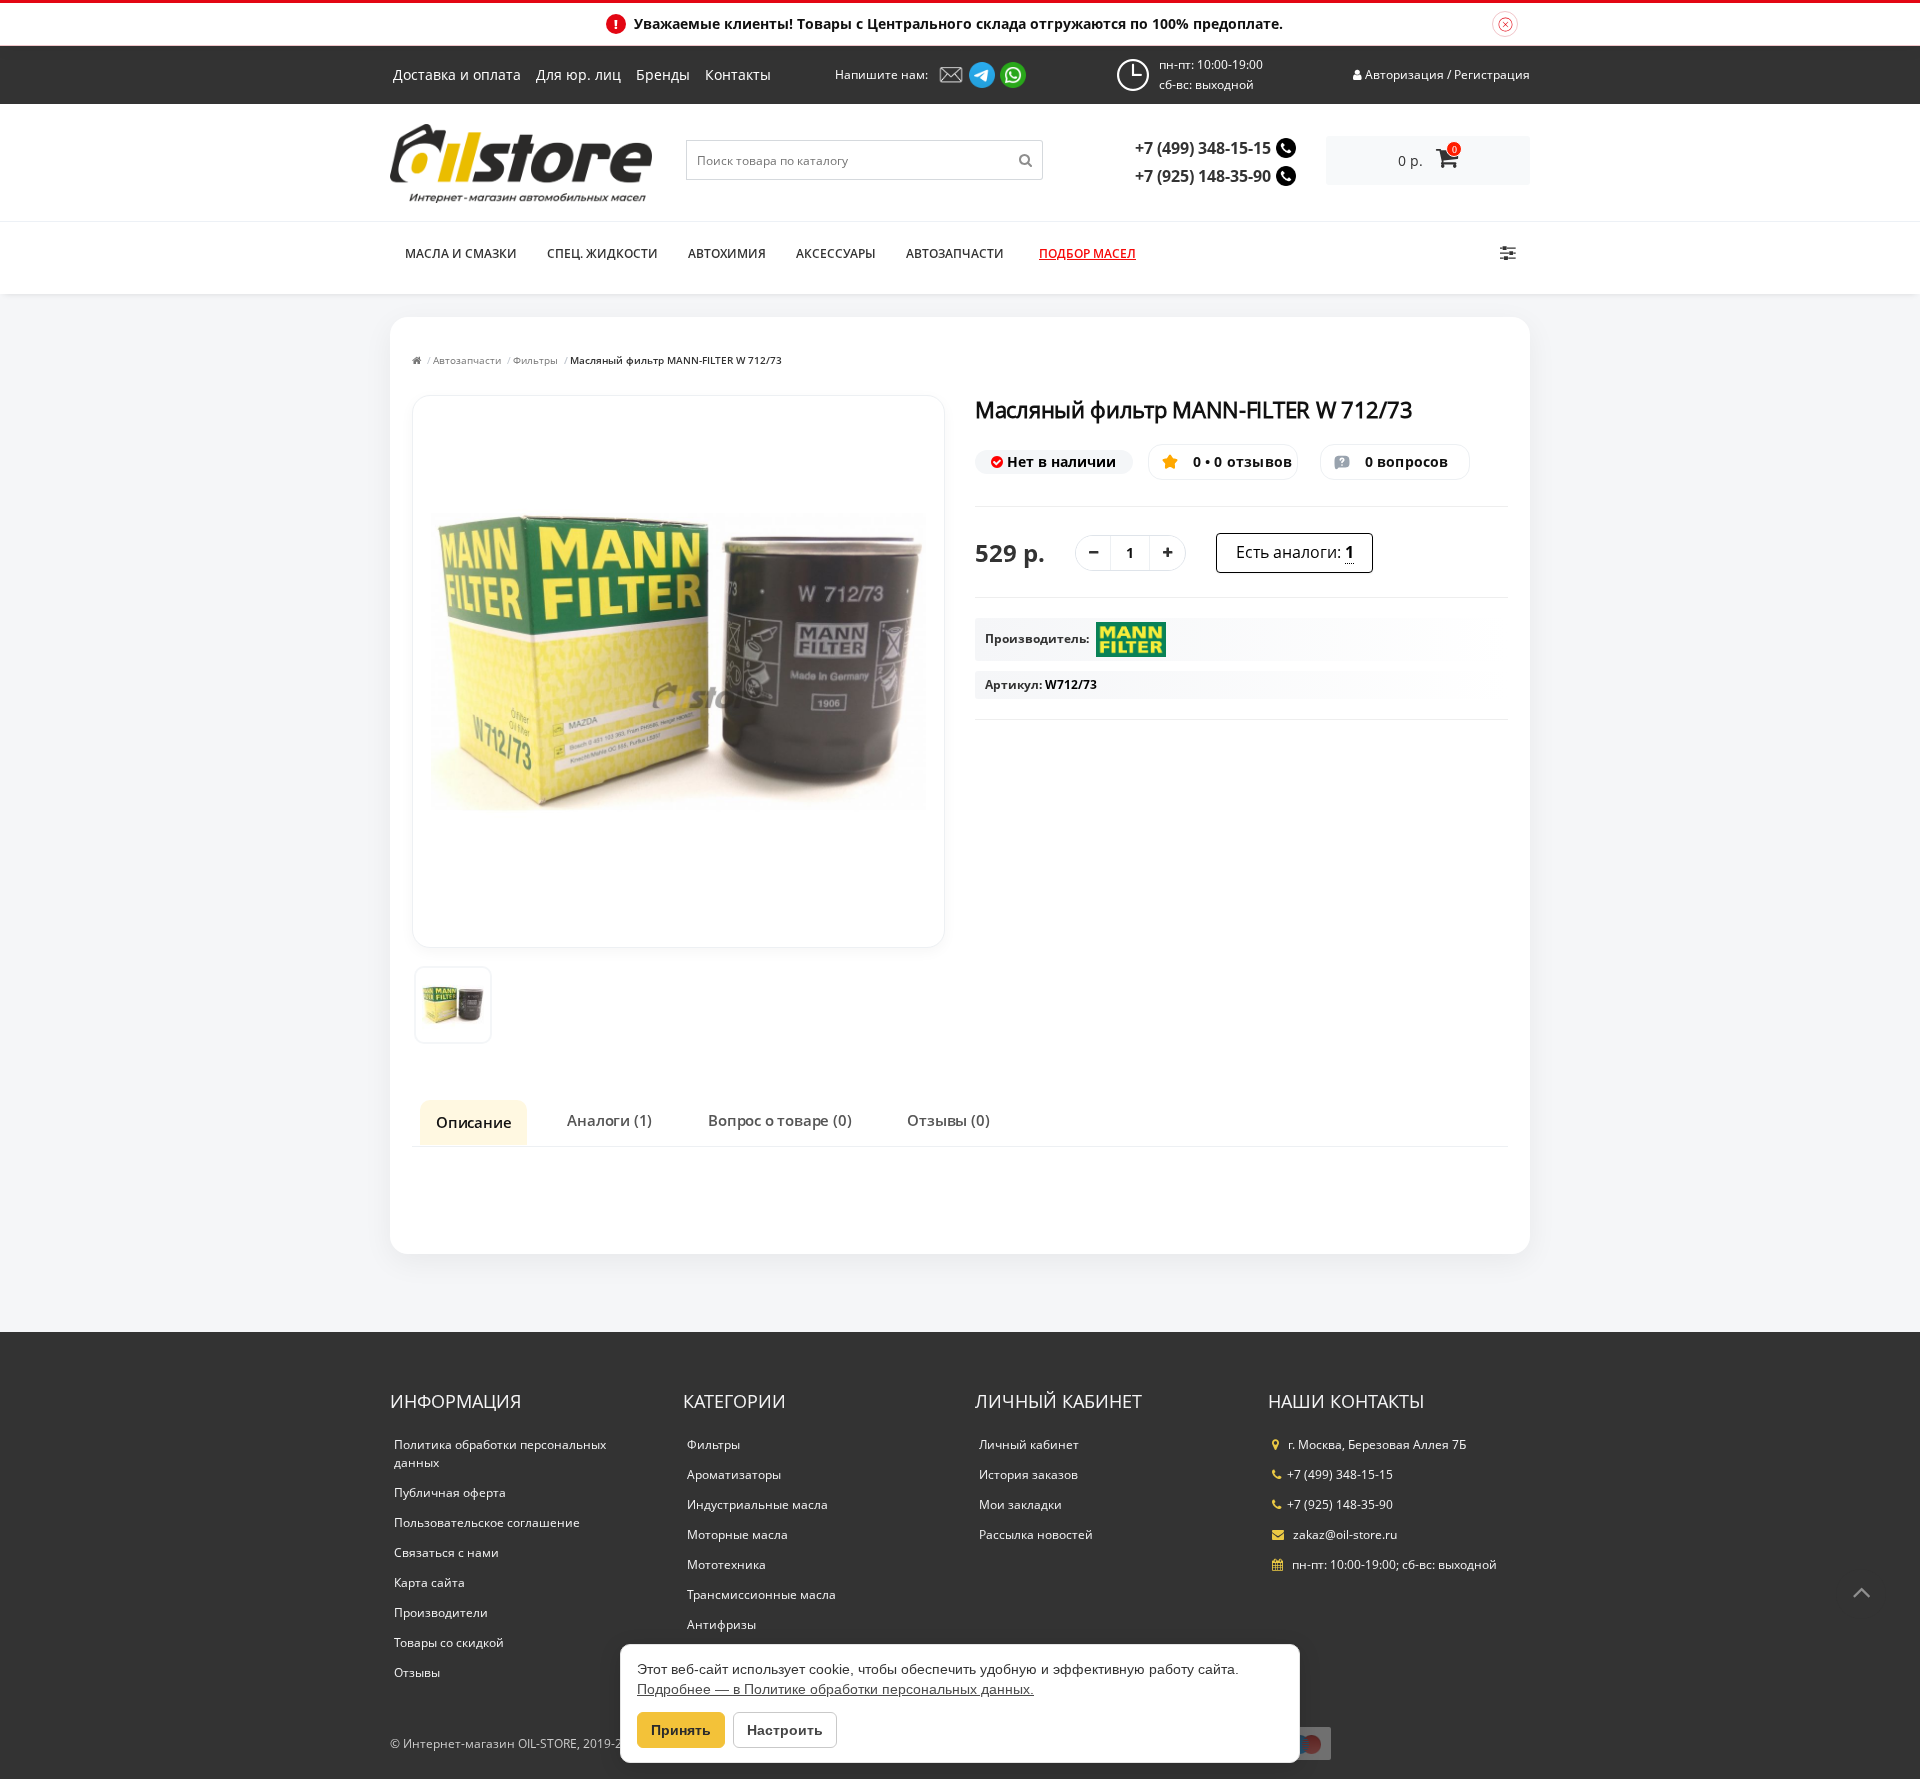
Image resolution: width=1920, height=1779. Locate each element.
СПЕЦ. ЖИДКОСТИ (602, 253)
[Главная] (416, 360)
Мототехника (726, 1564)
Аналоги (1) (609, 1120)
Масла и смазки (461, 253)
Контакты (738, 74)
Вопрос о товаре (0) (779, 1120)
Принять (681, 1730)
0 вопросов (1407, 461)
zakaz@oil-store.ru (1343, 1534)
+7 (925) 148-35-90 (1203, 176)
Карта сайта (429, 1582)
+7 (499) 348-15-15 (1203, 148)
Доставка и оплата (457, 74)
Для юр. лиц (578, 74)
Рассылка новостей (1036, 1534)
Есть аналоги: (1295, 552)
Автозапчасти (467, 360)
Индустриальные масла (757, 1504)
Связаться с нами (446, 1552)
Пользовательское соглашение (487, 1522)
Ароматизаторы (734, 1474)
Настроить (785, 1730)
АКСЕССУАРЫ (836, 253)
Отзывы (417, 1672)
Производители (441, 1612)
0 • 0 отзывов (1243, 461)
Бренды (663, 74)
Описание (473, 1122)
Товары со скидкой (449, 1642)
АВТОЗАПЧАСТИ (955, 253)
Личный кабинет (1029, 1444)
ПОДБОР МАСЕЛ (1087, 253)
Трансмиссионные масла (761, 1594)
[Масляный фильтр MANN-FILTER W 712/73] (453, 1005)
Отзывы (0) (948, 1120)
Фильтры (535, 360)
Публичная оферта (450, 1492)
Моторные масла (737, 1534)
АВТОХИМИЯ (727, 253)
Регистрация (1492, 74)
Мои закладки (1020, 1504)
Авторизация (1404, 74)
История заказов (1028, 1474)
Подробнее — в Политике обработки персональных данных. (835, 1689)
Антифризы (721, 1624)
